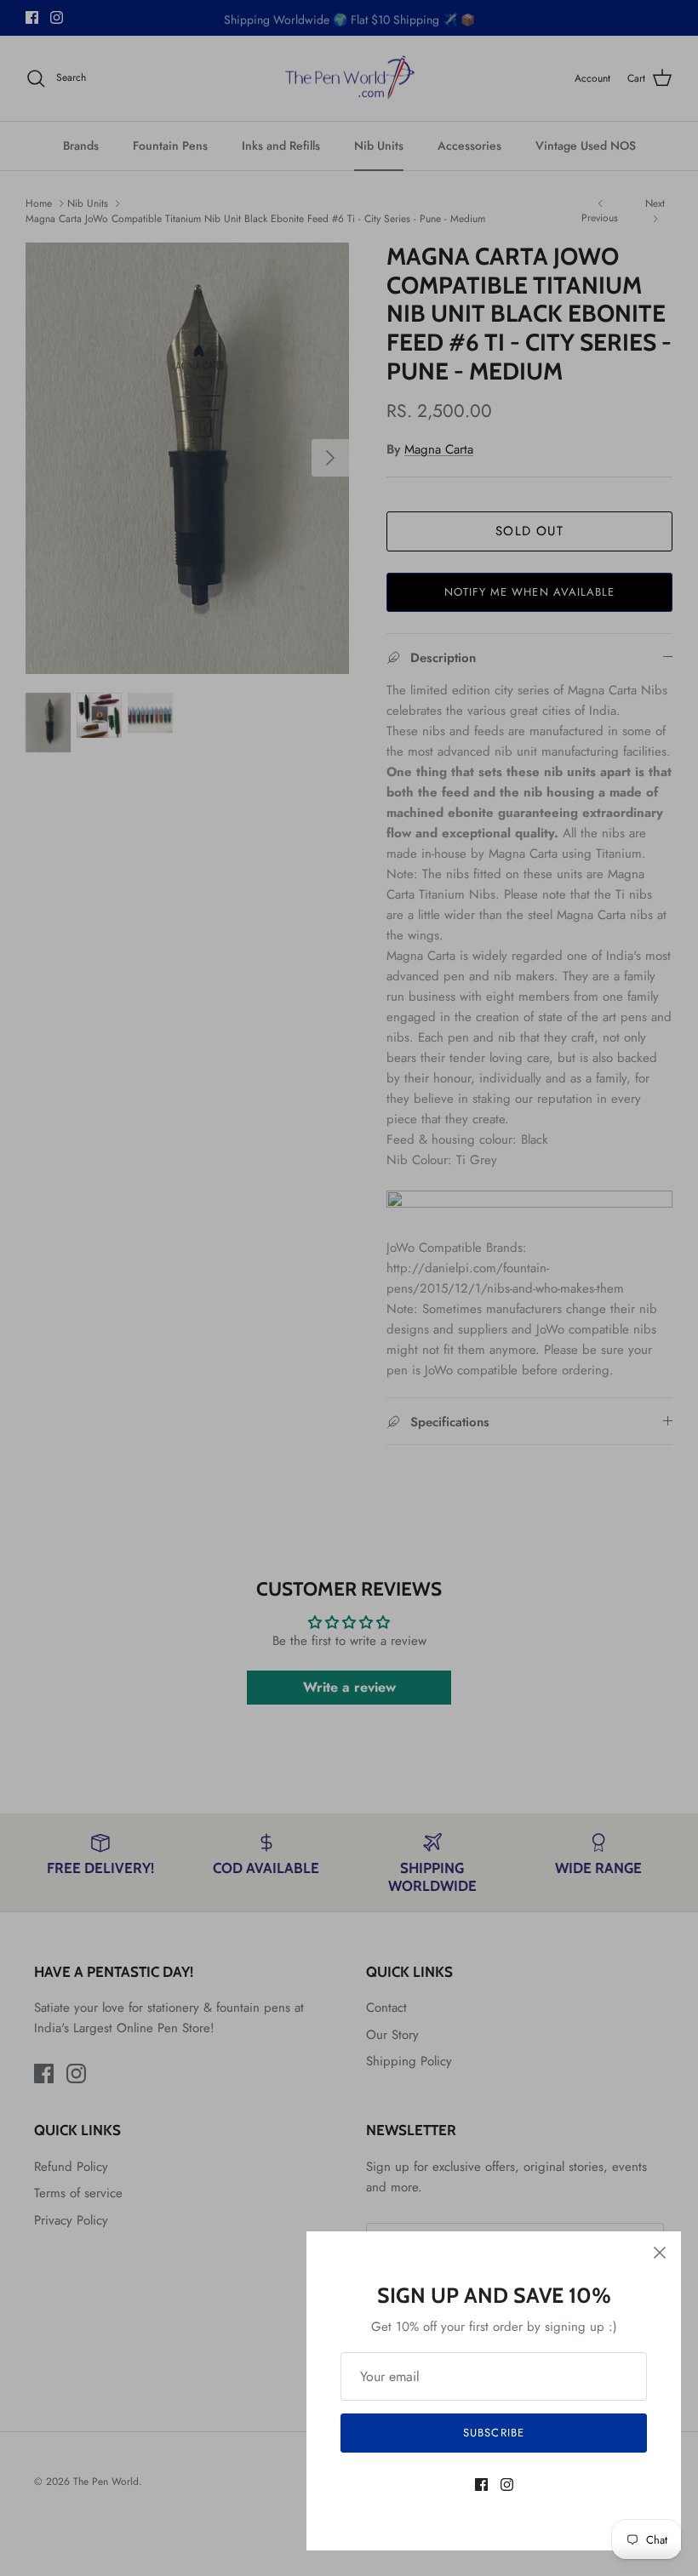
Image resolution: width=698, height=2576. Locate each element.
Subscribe (493, 2433)
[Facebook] (481, 2485)
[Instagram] (507, 2485)
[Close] (660, 2253)
